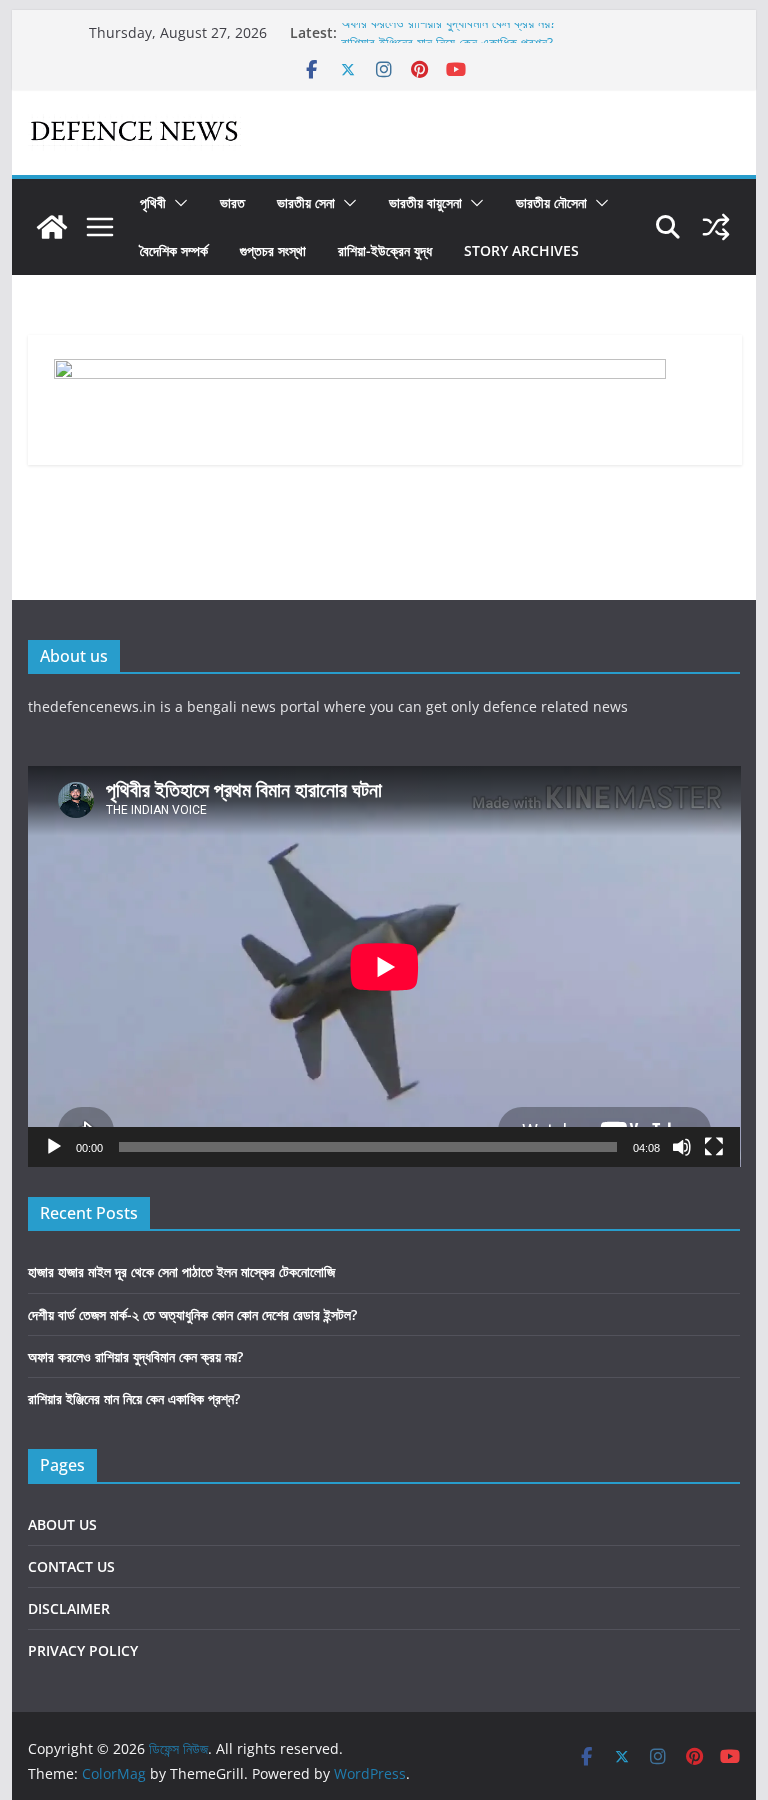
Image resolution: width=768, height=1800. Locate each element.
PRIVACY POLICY (83, 1650)
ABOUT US (62, 1524)
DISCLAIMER (69, 1608)
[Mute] (682, 1147)
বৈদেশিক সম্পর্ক (174, 250)
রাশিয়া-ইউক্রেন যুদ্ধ (385, 250)
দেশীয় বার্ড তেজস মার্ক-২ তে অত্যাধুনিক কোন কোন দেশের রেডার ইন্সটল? (192, 1314)
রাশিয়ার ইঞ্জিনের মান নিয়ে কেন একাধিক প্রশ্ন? (134, 1398)
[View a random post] (716, 227)
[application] (384, 966)
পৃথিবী (153, 202)
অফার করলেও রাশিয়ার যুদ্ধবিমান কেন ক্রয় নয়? (448, 31)
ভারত (232, 202)
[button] (177, 203)
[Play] (54, 1147)
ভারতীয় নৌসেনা (551, 202)
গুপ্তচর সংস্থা (273, 250)
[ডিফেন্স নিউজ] (52, 227)
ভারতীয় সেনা (306, 202)
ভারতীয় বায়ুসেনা (425, 202)
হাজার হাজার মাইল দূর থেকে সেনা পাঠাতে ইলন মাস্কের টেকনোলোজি (181, 1271)
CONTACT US (71, 1566)
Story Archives (521, 250)
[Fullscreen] (714, 1147)
